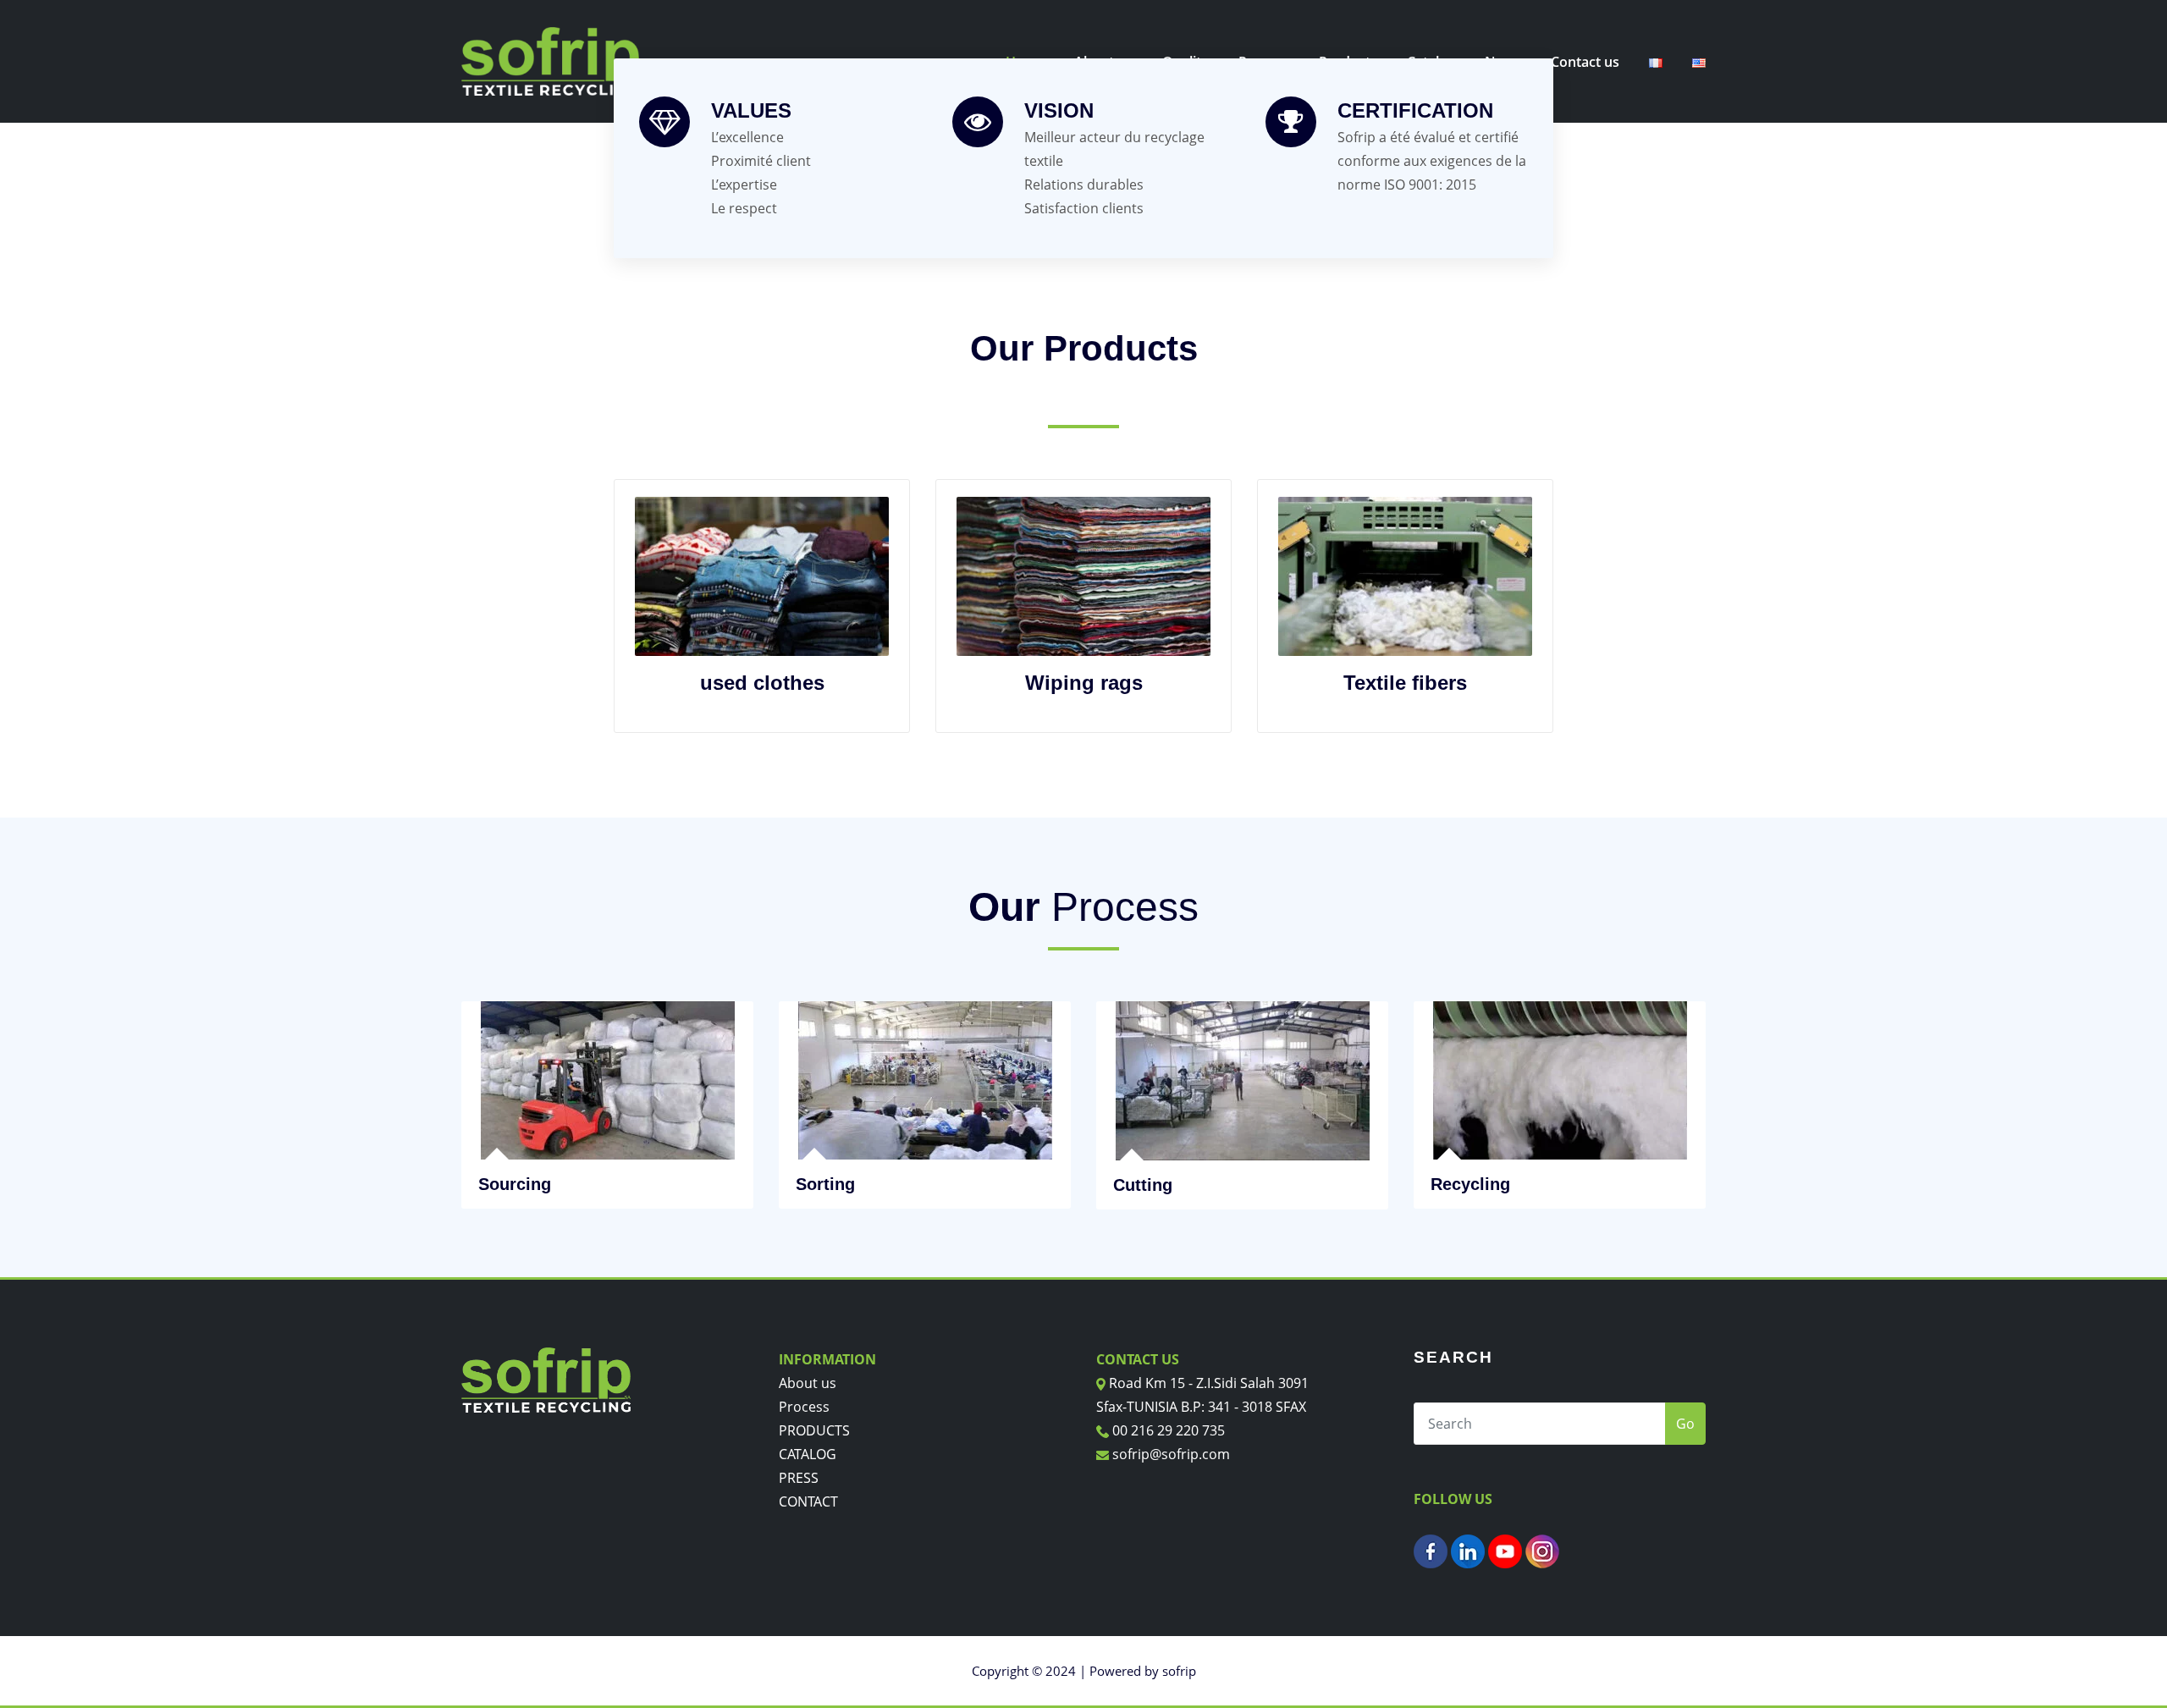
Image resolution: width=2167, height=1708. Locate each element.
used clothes (762, 683)
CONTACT (808, 1501)
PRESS (799, 1478)
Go (1685, 1424)
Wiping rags (1084, 683)
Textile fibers (1405, 683)
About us (808, 1383)
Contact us (1585, 62)
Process (804, 1407)
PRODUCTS (814, 1430)
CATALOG (808, 1454)
